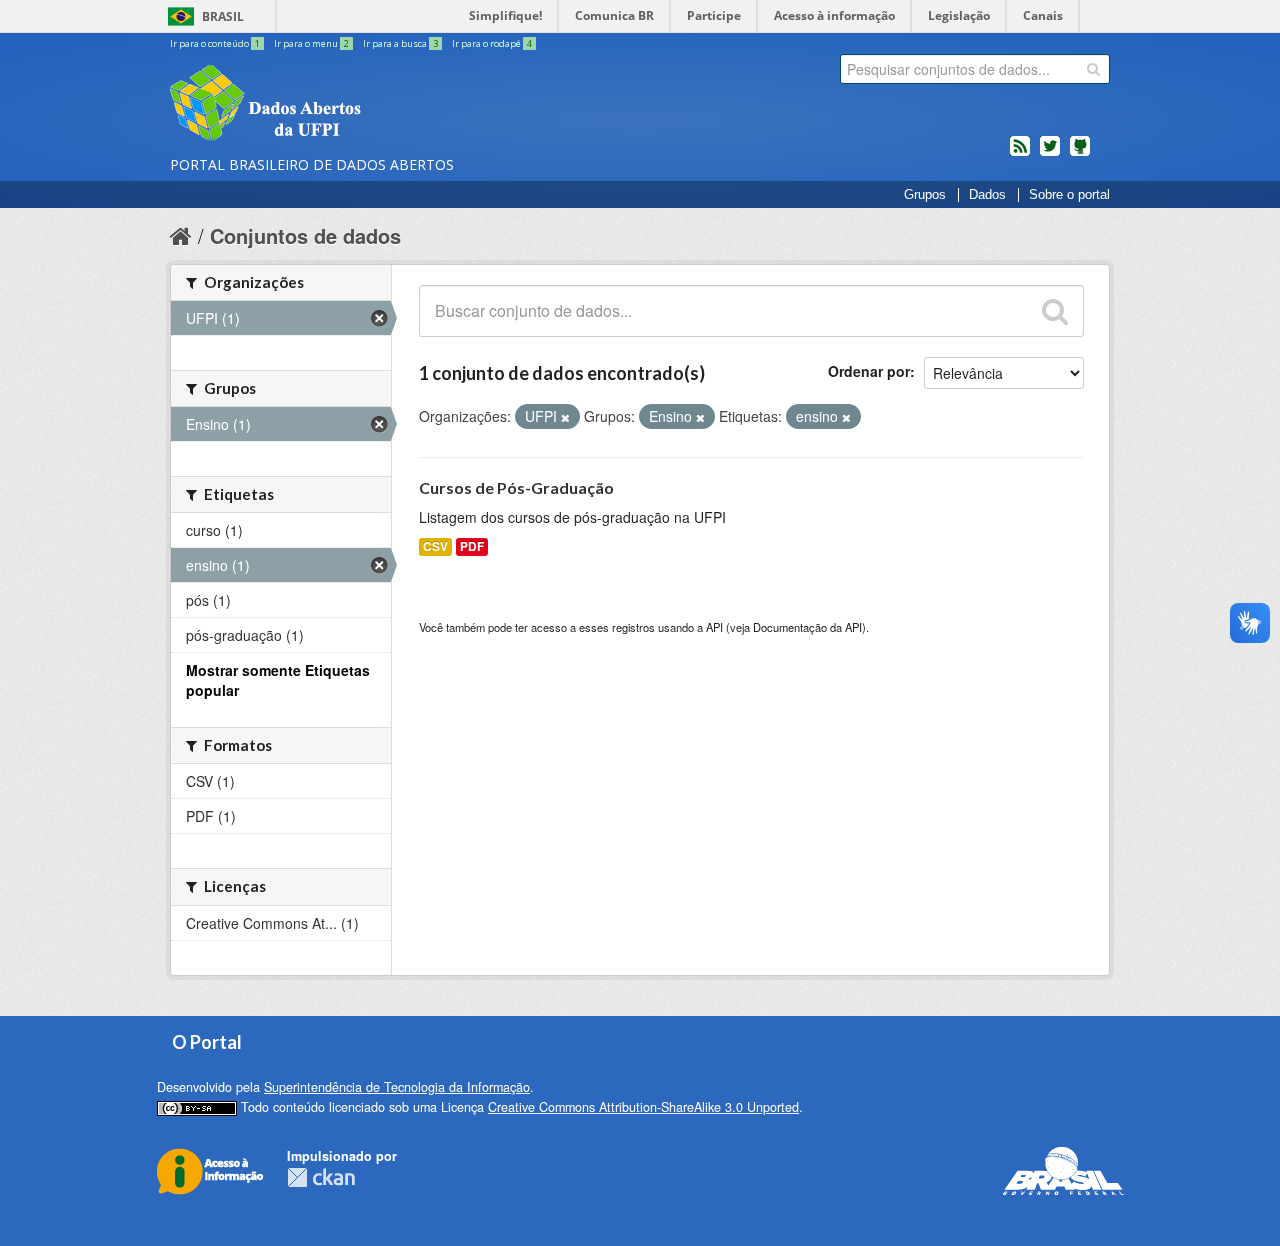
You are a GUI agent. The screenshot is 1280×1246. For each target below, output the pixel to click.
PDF (472, 546)
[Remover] (565, 417)
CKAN (321, 1177)
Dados (987, 195)
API (714, 627)
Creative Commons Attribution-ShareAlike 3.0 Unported (643, 1107)
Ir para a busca (400, 43)
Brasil (223, 16)
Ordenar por (869, 371)
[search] (1093, 69)
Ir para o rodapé (492, 43)
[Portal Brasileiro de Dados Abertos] (385, 105)
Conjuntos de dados (305, 235)
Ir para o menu (311, 43)
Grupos (925, 195)
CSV (435, 546)
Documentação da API (807, 627)
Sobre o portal (1069, 195)
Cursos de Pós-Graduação (516, 487)
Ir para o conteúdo (215, 43)
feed (1020, 154)
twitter (1050, 154)
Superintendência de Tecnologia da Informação (397, 1087)
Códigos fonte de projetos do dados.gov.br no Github (1080, 154)
